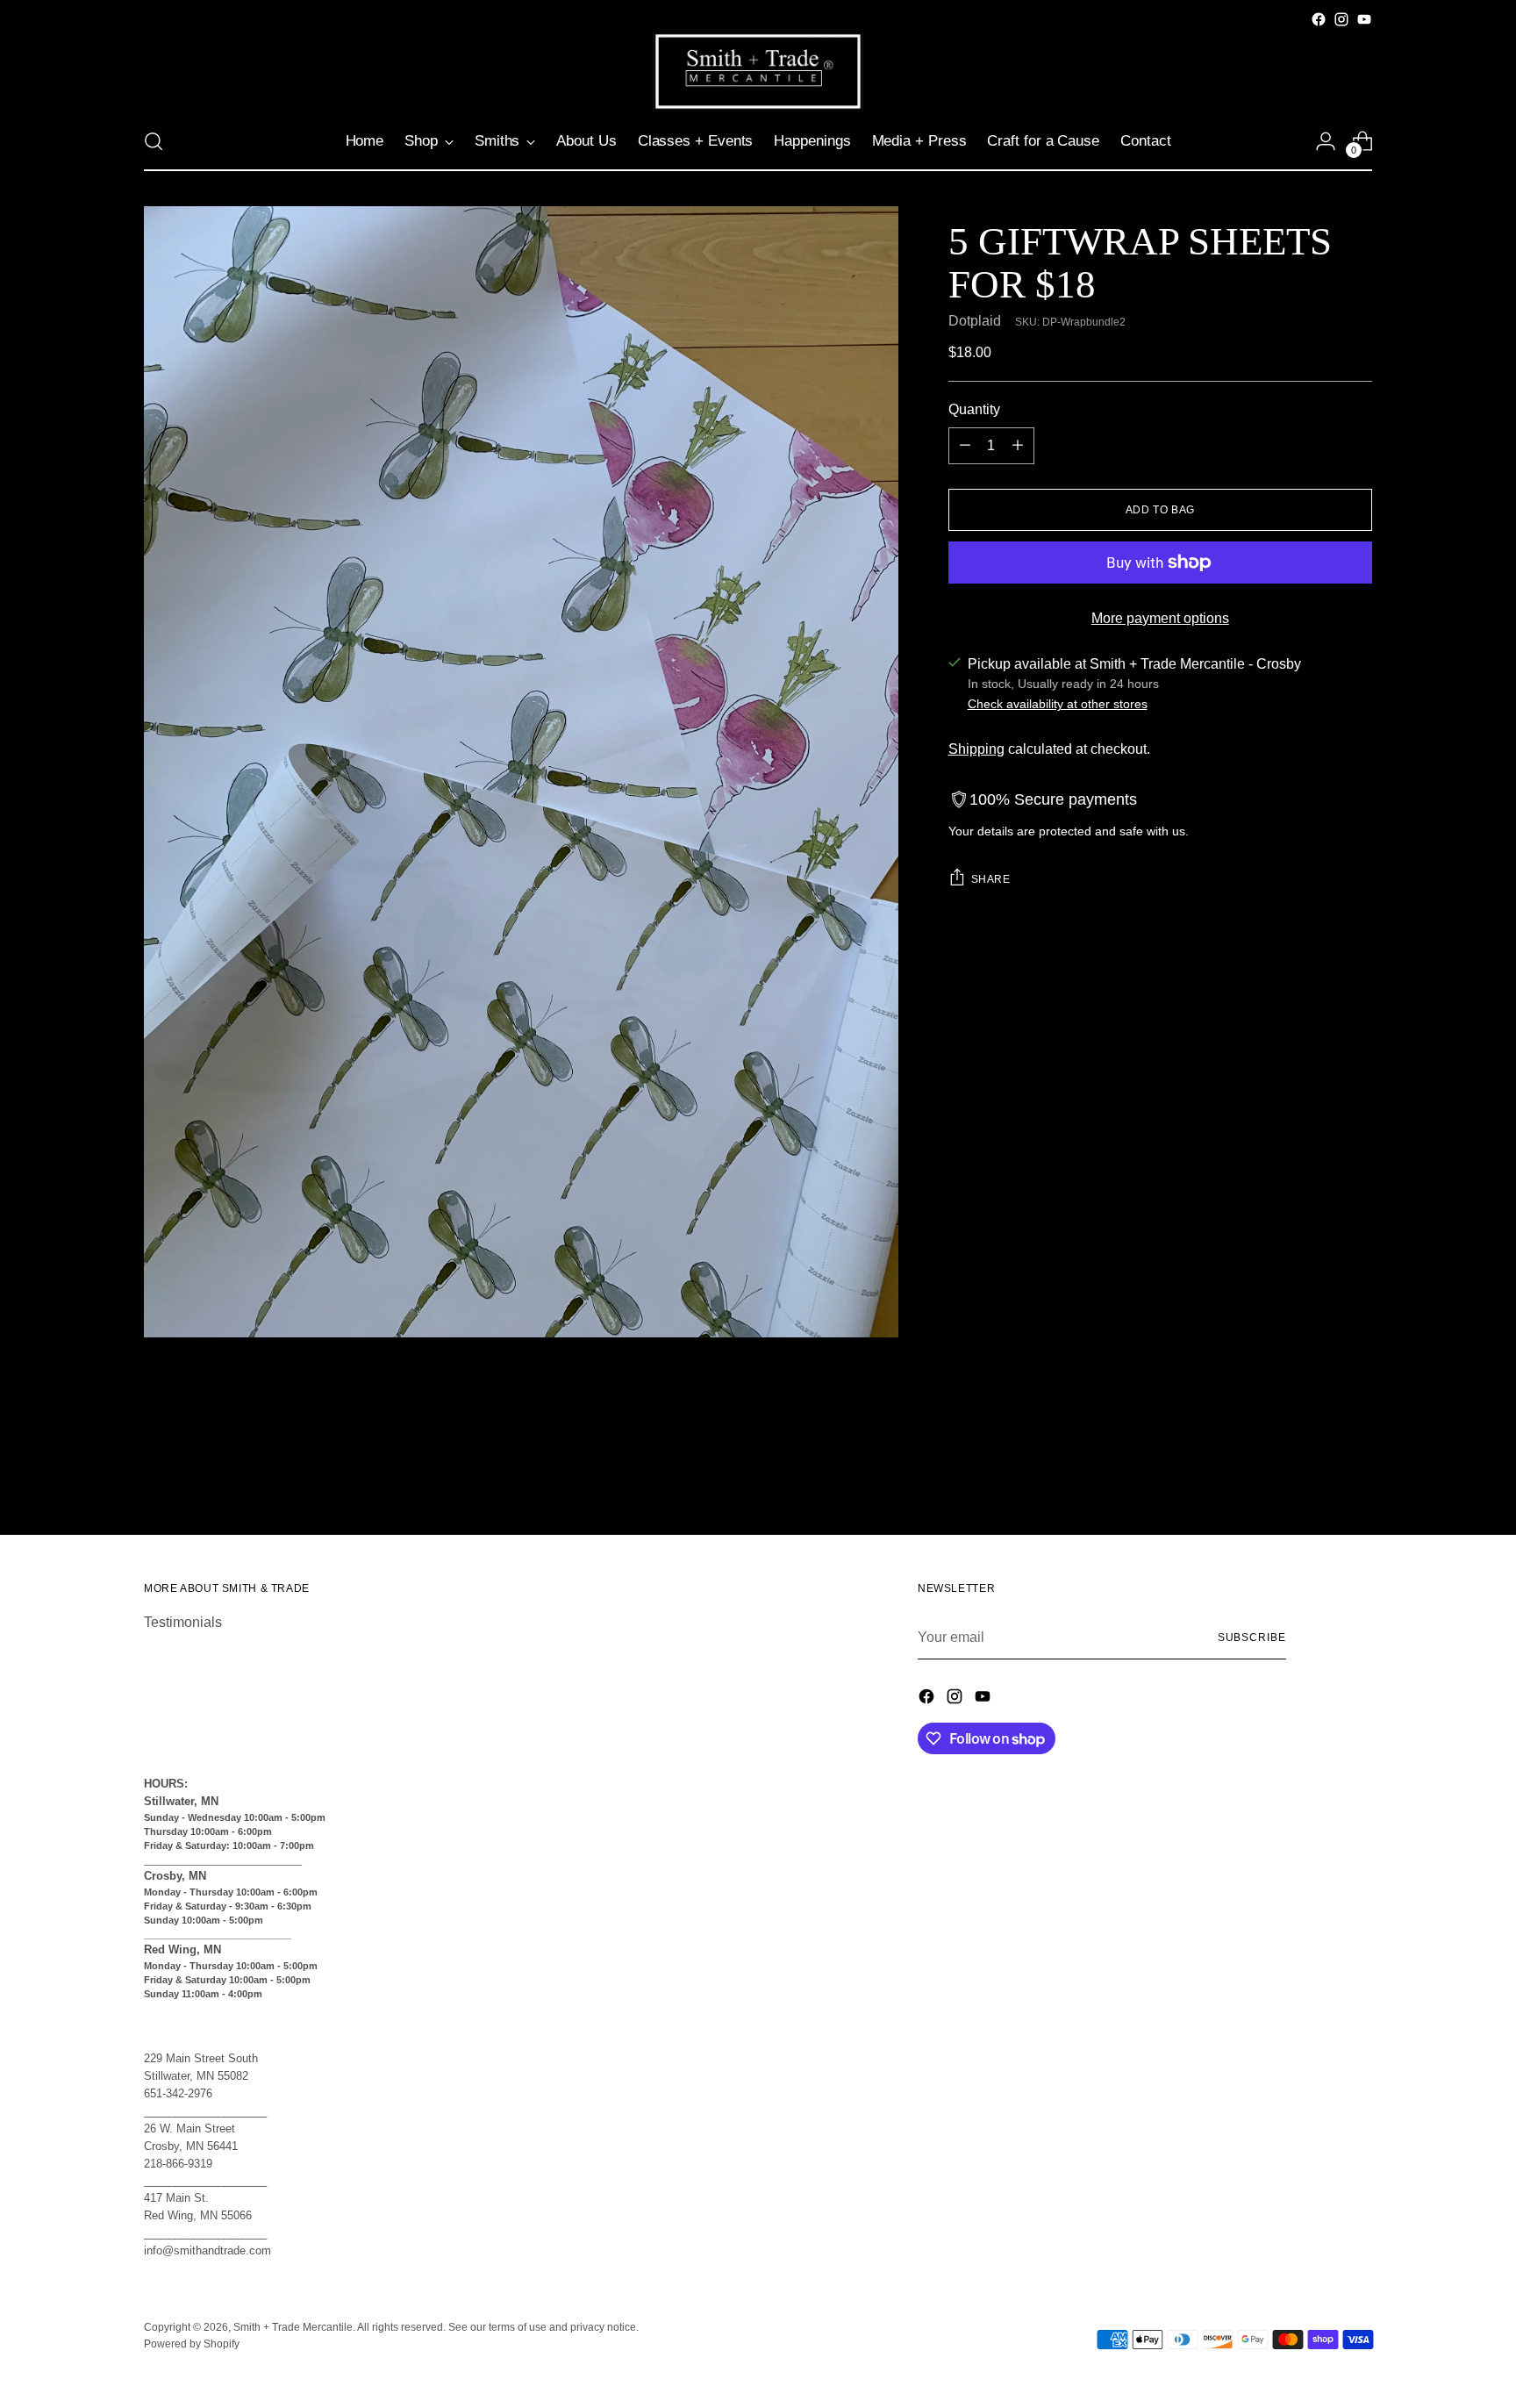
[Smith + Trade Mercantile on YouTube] (1364, 19)
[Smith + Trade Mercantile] (758, 72)
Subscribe (1252, 1638)
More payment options (1160, 618)
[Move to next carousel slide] (1357, 1474)
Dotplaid (975, 321)
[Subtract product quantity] (965, 446)
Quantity (974, 409)
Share (991, 879)
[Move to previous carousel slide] (1317, 1475)
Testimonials (183, 1622)
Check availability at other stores (1058, 704)
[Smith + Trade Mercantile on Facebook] (1319, 19)
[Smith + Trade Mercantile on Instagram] (1341, 19)
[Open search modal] (154, 141)
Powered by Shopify (192, 2344)
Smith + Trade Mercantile (293, 2327)
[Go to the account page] (1326, 141)
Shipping (976, 749)
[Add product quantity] (1018, 446)
